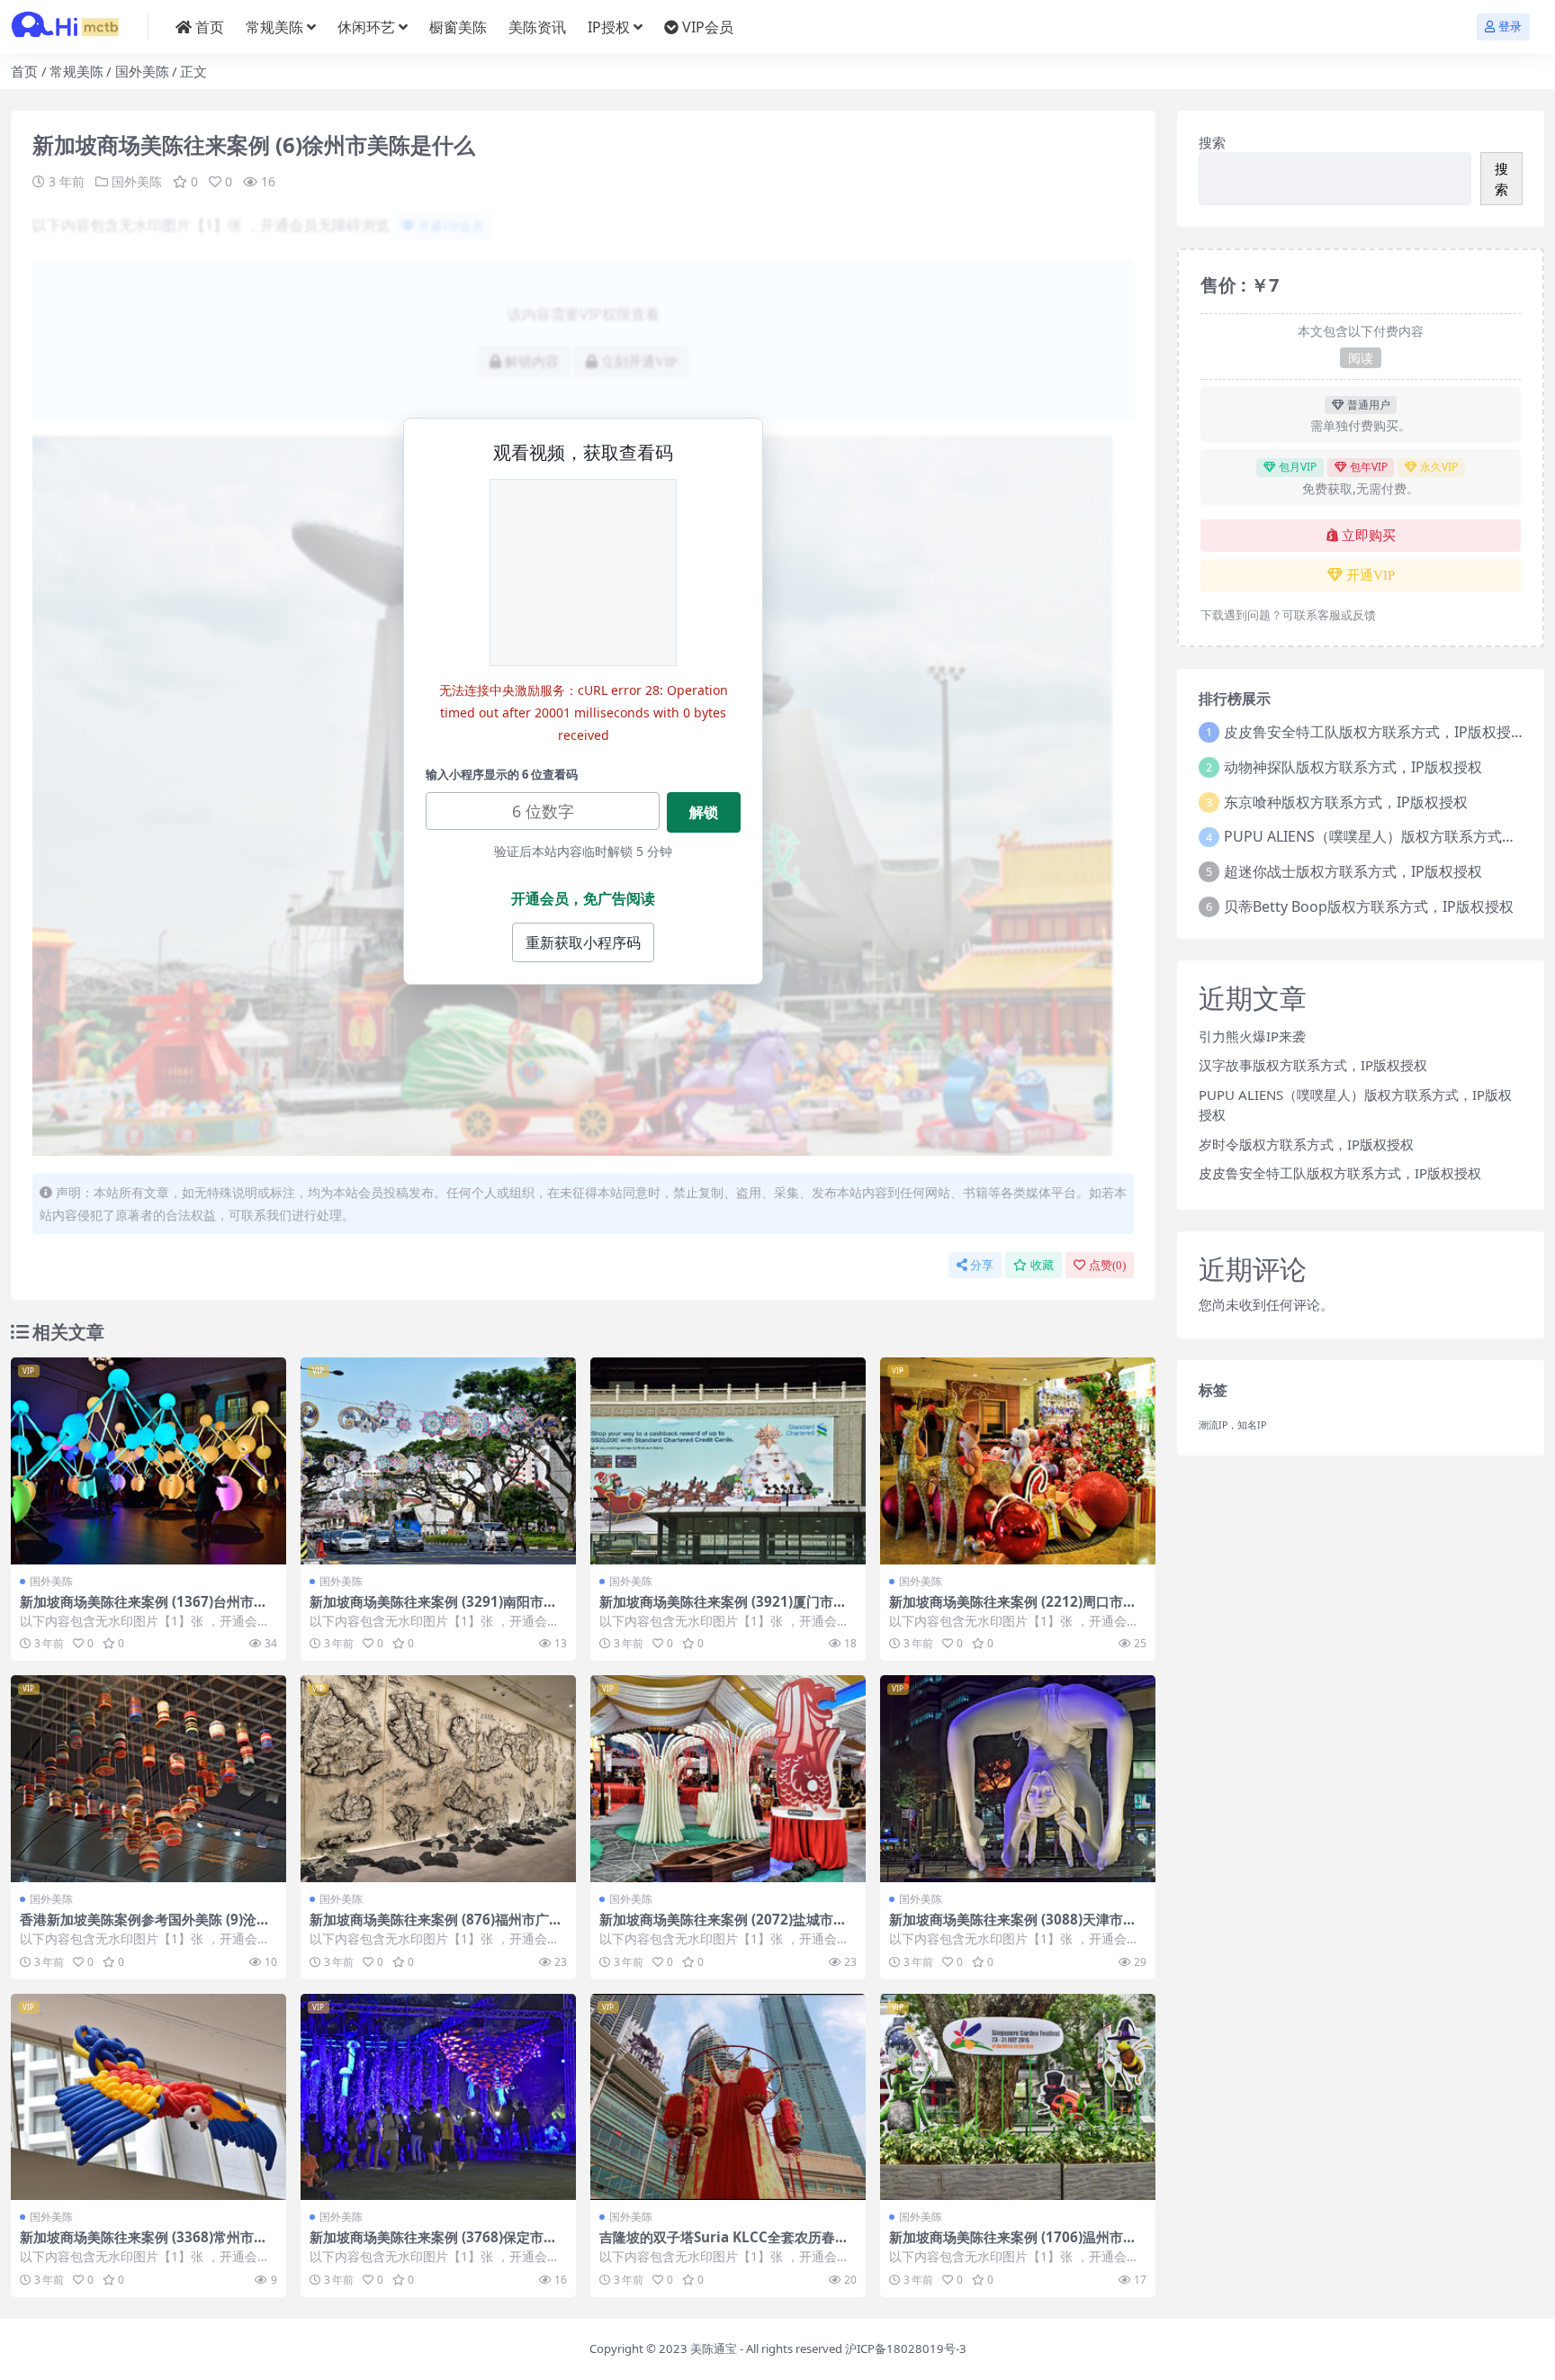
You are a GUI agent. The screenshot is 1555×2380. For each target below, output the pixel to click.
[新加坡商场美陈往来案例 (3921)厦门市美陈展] (728, 1461)
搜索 (1212, 142)
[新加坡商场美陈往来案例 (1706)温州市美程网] (1018, 2097)
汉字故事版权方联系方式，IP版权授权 (1313, 1065)
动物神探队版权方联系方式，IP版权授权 (1353, 767)
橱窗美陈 (458, 27)
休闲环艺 (366, 27)
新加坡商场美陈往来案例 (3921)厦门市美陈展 (723, 1609)
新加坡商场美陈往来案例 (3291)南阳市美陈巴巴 (433, 1609)
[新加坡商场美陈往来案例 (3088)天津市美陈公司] (1018, 1779)
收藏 (1042, 1265)
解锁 (704, 812)
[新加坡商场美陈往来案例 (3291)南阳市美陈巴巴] (438, 1461)
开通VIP (1371, 575)
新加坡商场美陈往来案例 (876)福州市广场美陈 (436, 1927)
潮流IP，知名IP (1232, 1425)
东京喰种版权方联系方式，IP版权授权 (1346, 802)
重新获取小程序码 (583, 942)
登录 (1510, 27)
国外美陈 (142, 71)
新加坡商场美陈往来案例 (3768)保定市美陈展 (433, 2245)
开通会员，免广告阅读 (583, 898)
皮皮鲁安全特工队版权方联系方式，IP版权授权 (1375, 732)
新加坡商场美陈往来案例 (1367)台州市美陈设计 (144, 1609)
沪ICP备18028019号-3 (906, 2348)
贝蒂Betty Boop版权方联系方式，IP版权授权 (1369, 906)
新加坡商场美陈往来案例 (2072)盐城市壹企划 (723, 1927)
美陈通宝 (714, 2348)
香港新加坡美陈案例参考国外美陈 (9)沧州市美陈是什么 (145, 1927)
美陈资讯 (537, 27)
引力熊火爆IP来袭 (1252, 1036)
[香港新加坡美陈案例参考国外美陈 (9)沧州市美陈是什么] (148, 1779)
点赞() (1107, 1265)
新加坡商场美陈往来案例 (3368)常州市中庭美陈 (144, 2245)
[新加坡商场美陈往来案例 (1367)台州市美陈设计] (148, 1461)
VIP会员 (708, 27)
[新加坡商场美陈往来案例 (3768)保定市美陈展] (438, 2097)
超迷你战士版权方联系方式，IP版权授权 (1353, 871)
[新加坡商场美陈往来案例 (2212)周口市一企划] (1018, 1461)
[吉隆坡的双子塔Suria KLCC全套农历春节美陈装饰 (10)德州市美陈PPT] (728, 2097)
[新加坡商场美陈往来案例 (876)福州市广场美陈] (438, 1779)
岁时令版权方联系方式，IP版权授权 (1306, 1144)
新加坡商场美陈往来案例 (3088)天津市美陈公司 (1013, 1927)
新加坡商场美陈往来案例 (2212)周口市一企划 (1013, 1609)
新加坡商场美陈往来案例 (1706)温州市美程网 (1013, 2245)
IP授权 (609, 27)
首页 (210, 27)
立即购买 (1369, 536)
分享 (982, 1265)
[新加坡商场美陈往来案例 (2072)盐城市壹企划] (728, 1779)
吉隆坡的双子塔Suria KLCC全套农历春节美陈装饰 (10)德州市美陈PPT (724, 2245)
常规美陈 (274, 27)
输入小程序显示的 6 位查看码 (502, 774)
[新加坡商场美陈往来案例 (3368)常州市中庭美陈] (148, 2097)
